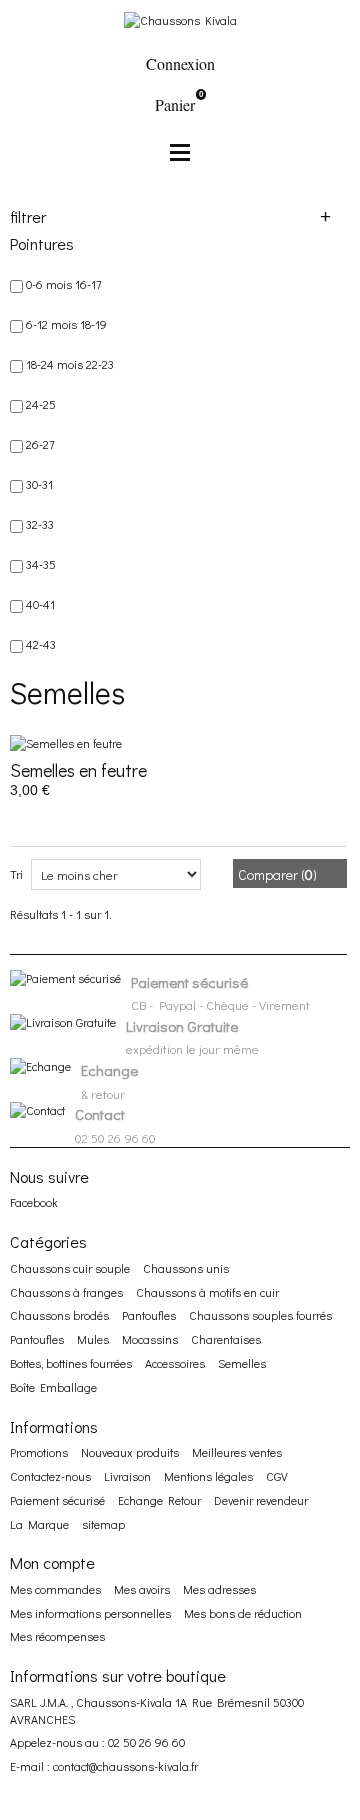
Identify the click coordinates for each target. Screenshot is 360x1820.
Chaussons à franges (66, 1292)
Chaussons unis (186, 1268)
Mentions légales (208, 1476)
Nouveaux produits (130, 1452)
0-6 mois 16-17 (64, 284)
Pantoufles (149, 1315)
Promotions (39, 1452)
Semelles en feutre (78, 770)
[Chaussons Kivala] (180, 18)
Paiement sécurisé (57, 1500)
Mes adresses (219, 1589)
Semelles (242, 1363)
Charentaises (226, 1339)
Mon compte (52, 1562)
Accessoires (175, 1363)
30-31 (39, 484)
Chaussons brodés (59, 1315)
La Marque (39, 1524)
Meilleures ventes (237, 1452)
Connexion (180, 63)
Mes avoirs (142, 1589)
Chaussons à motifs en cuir (207, 1292)
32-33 (40, 524)
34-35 (41, 564)
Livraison (127, 1476)
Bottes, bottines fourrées (71, 1363)
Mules (93, 1339)
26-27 (40, 444)
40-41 (40, 604)
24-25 (41, 404)
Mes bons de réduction (243, 1613)
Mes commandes (55, 1589)
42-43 (41, 644)
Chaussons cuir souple (70, 1268)
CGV (277, 1476)
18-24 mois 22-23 (70, 364)
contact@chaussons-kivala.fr (125, 1766)
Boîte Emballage (53, 1387)
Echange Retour (159, 1500)
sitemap (103, 1524)
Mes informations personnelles (90, 1613)
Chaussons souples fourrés (260, 1315)
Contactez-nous (50, 1476)
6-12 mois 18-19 (66, 324)
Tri (16, 874)
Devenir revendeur (261, 1500)
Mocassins (150, 1339)
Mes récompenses (57, 1636)
